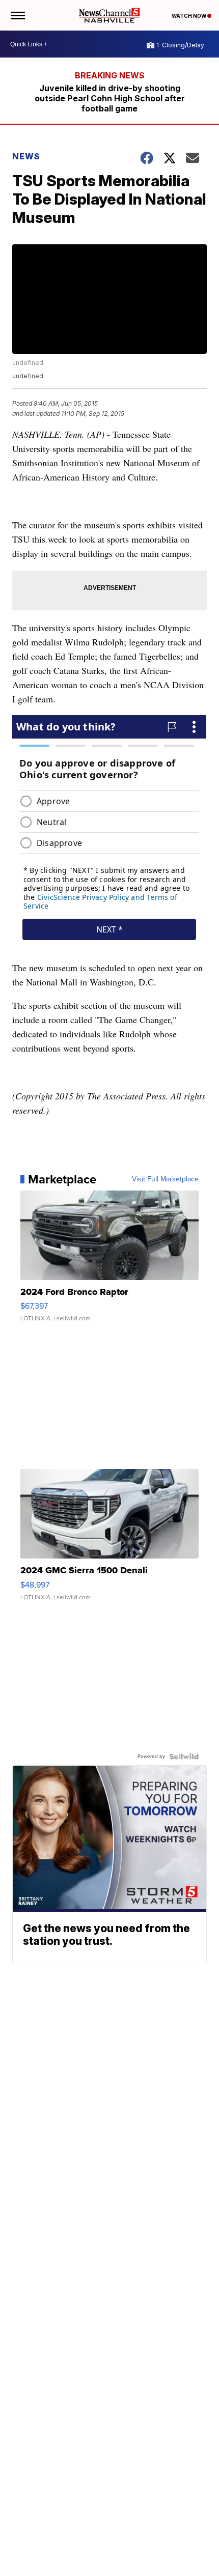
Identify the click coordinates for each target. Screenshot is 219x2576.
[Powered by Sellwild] (184, 1757)
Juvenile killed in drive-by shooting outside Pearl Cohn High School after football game (110, 98)
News (26, 156)
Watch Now (189, 16)
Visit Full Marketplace (165, 1179)
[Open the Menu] (17, 15)
